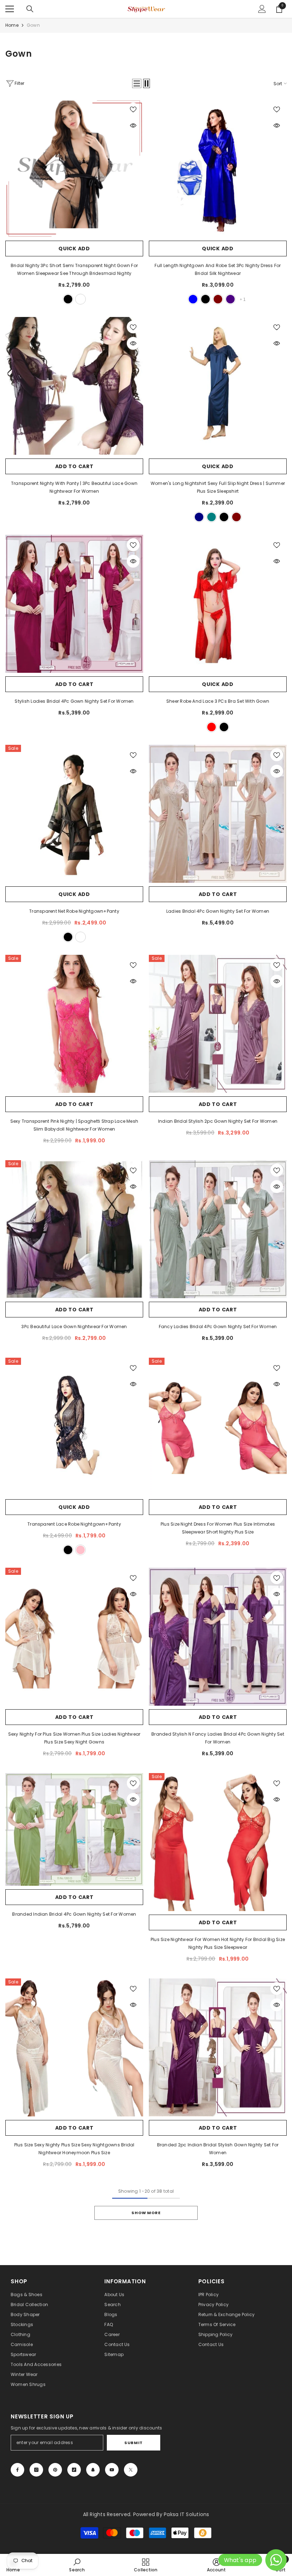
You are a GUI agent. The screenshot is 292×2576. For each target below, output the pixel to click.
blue (193, 299)
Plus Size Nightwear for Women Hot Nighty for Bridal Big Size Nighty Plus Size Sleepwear (218, 1943)
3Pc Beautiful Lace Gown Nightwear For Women (74, 1327)
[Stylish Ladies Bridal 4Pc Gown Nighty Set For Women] (74, 604)
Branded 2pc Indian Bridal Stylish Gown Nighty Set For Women (218, 2149)
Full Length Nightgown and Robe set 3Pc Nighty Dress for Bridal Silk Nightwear (218, 269)
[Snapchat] (93, 2470)
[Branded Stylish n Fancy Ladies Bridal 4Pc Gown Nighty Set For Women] (218, 1637)
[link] (77, 2565)
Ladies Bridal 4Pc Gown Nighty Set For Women (218, 911)
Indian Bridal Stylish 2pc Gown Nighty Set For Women (218, 1121)
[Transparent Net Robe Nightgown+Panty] (74, 814)
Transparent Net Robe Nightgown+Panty (74, 911)
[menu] (10, 9)
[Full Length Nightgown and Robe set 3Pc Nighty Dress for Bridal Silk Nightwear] (218, 168)
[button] (137, 83)
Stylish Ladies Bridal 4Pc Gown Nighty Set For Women (74, 701)
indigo (230, 299)
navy (199, 517)
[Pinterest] (55, 2470)
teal (212, 517)
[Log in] (262, 9)
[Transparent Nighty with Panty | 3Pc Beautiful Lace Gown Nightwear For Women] (74, 386)
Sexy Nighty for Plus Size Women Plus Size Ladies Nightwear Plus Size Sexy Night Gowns (74, 1738)
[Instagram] (36, 2470)
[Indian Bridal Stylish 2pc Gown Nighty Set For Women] (218, 1024)
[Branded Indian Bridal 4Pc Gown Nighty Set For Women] (74, 1830)
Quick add (74, 249)
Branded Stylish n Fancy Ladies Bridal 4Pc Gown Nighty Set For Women (218, 1738)
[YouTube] (112, 2470)
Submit (133, 2443)
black (68, 299)
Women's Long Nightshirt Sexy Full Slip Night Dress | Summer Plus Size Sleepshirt (218, 487)
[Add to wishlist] (133, 109)
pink (80, 1550)
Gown (33, 25)
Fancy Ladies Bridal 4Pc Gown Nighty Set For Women (218, 1327)
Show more (146, 2213)
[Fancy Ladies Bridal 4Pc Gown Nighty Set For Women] (218, 1229)
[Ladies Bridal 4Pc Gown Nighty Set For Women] (218, 814)
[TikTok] (74, 2470)
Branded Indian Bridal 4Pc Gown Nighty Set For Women (74, 1914)
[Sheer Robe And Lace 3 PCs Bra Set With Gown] (218, 604)
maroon (218, 299)
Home (12, 25)
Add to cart (74, 466)
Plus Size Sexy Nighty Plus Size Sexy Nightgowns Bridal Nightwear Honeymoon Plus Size (74, 2149)
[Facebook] (17, 2470)
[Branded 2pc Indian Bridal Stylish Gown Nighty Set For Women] (218, 2047)
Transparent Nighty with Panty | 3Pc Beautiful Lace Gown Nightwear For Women (74, 487)
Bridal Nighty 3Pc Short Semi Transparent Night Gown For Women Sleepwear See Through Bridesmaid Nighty (74, 269)
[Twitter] (131, 2470)
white (80, 299)
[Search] (30, 9)
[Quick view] (133, 126)
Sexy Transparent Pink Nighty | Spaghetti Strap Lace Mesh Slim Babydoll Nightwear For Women (74, 1125)
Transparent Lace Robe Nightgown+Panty (74, 1524)
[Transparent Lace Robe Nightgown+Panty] (74, 1427)
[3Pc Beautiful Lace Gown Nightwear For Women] (74, 1229)
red (212, 727)
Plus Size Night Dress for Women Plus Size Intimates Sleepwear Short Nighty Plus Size (218, 1528)
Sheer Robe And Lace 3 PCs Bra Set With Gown (218, 701)
